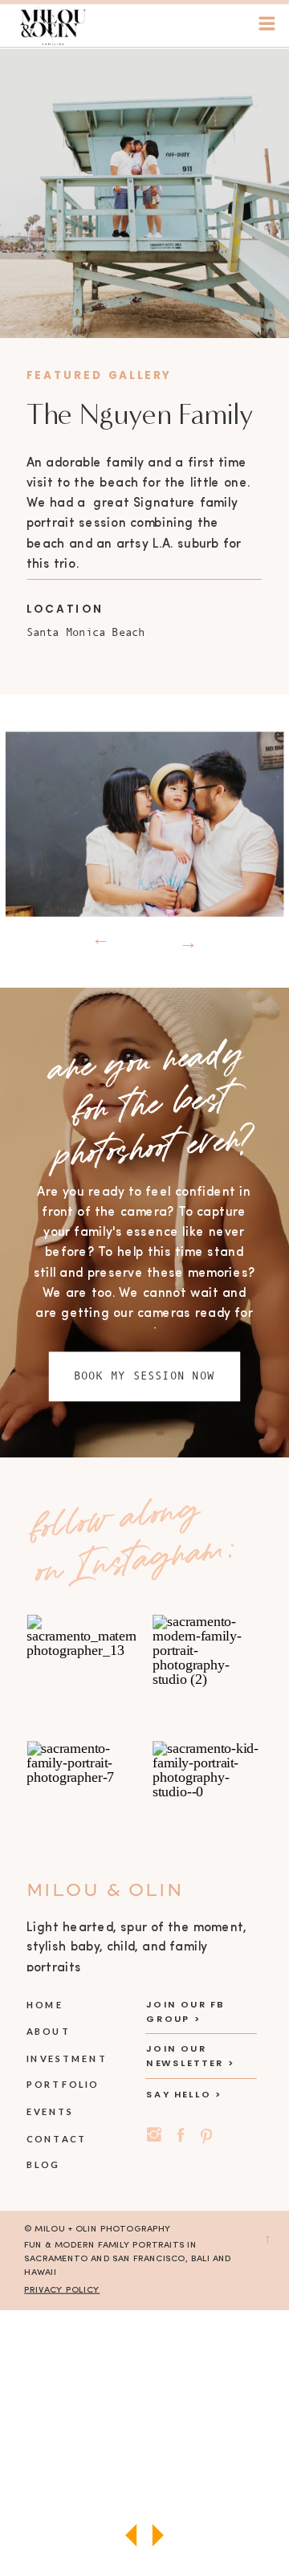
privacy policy (62, 2289)
